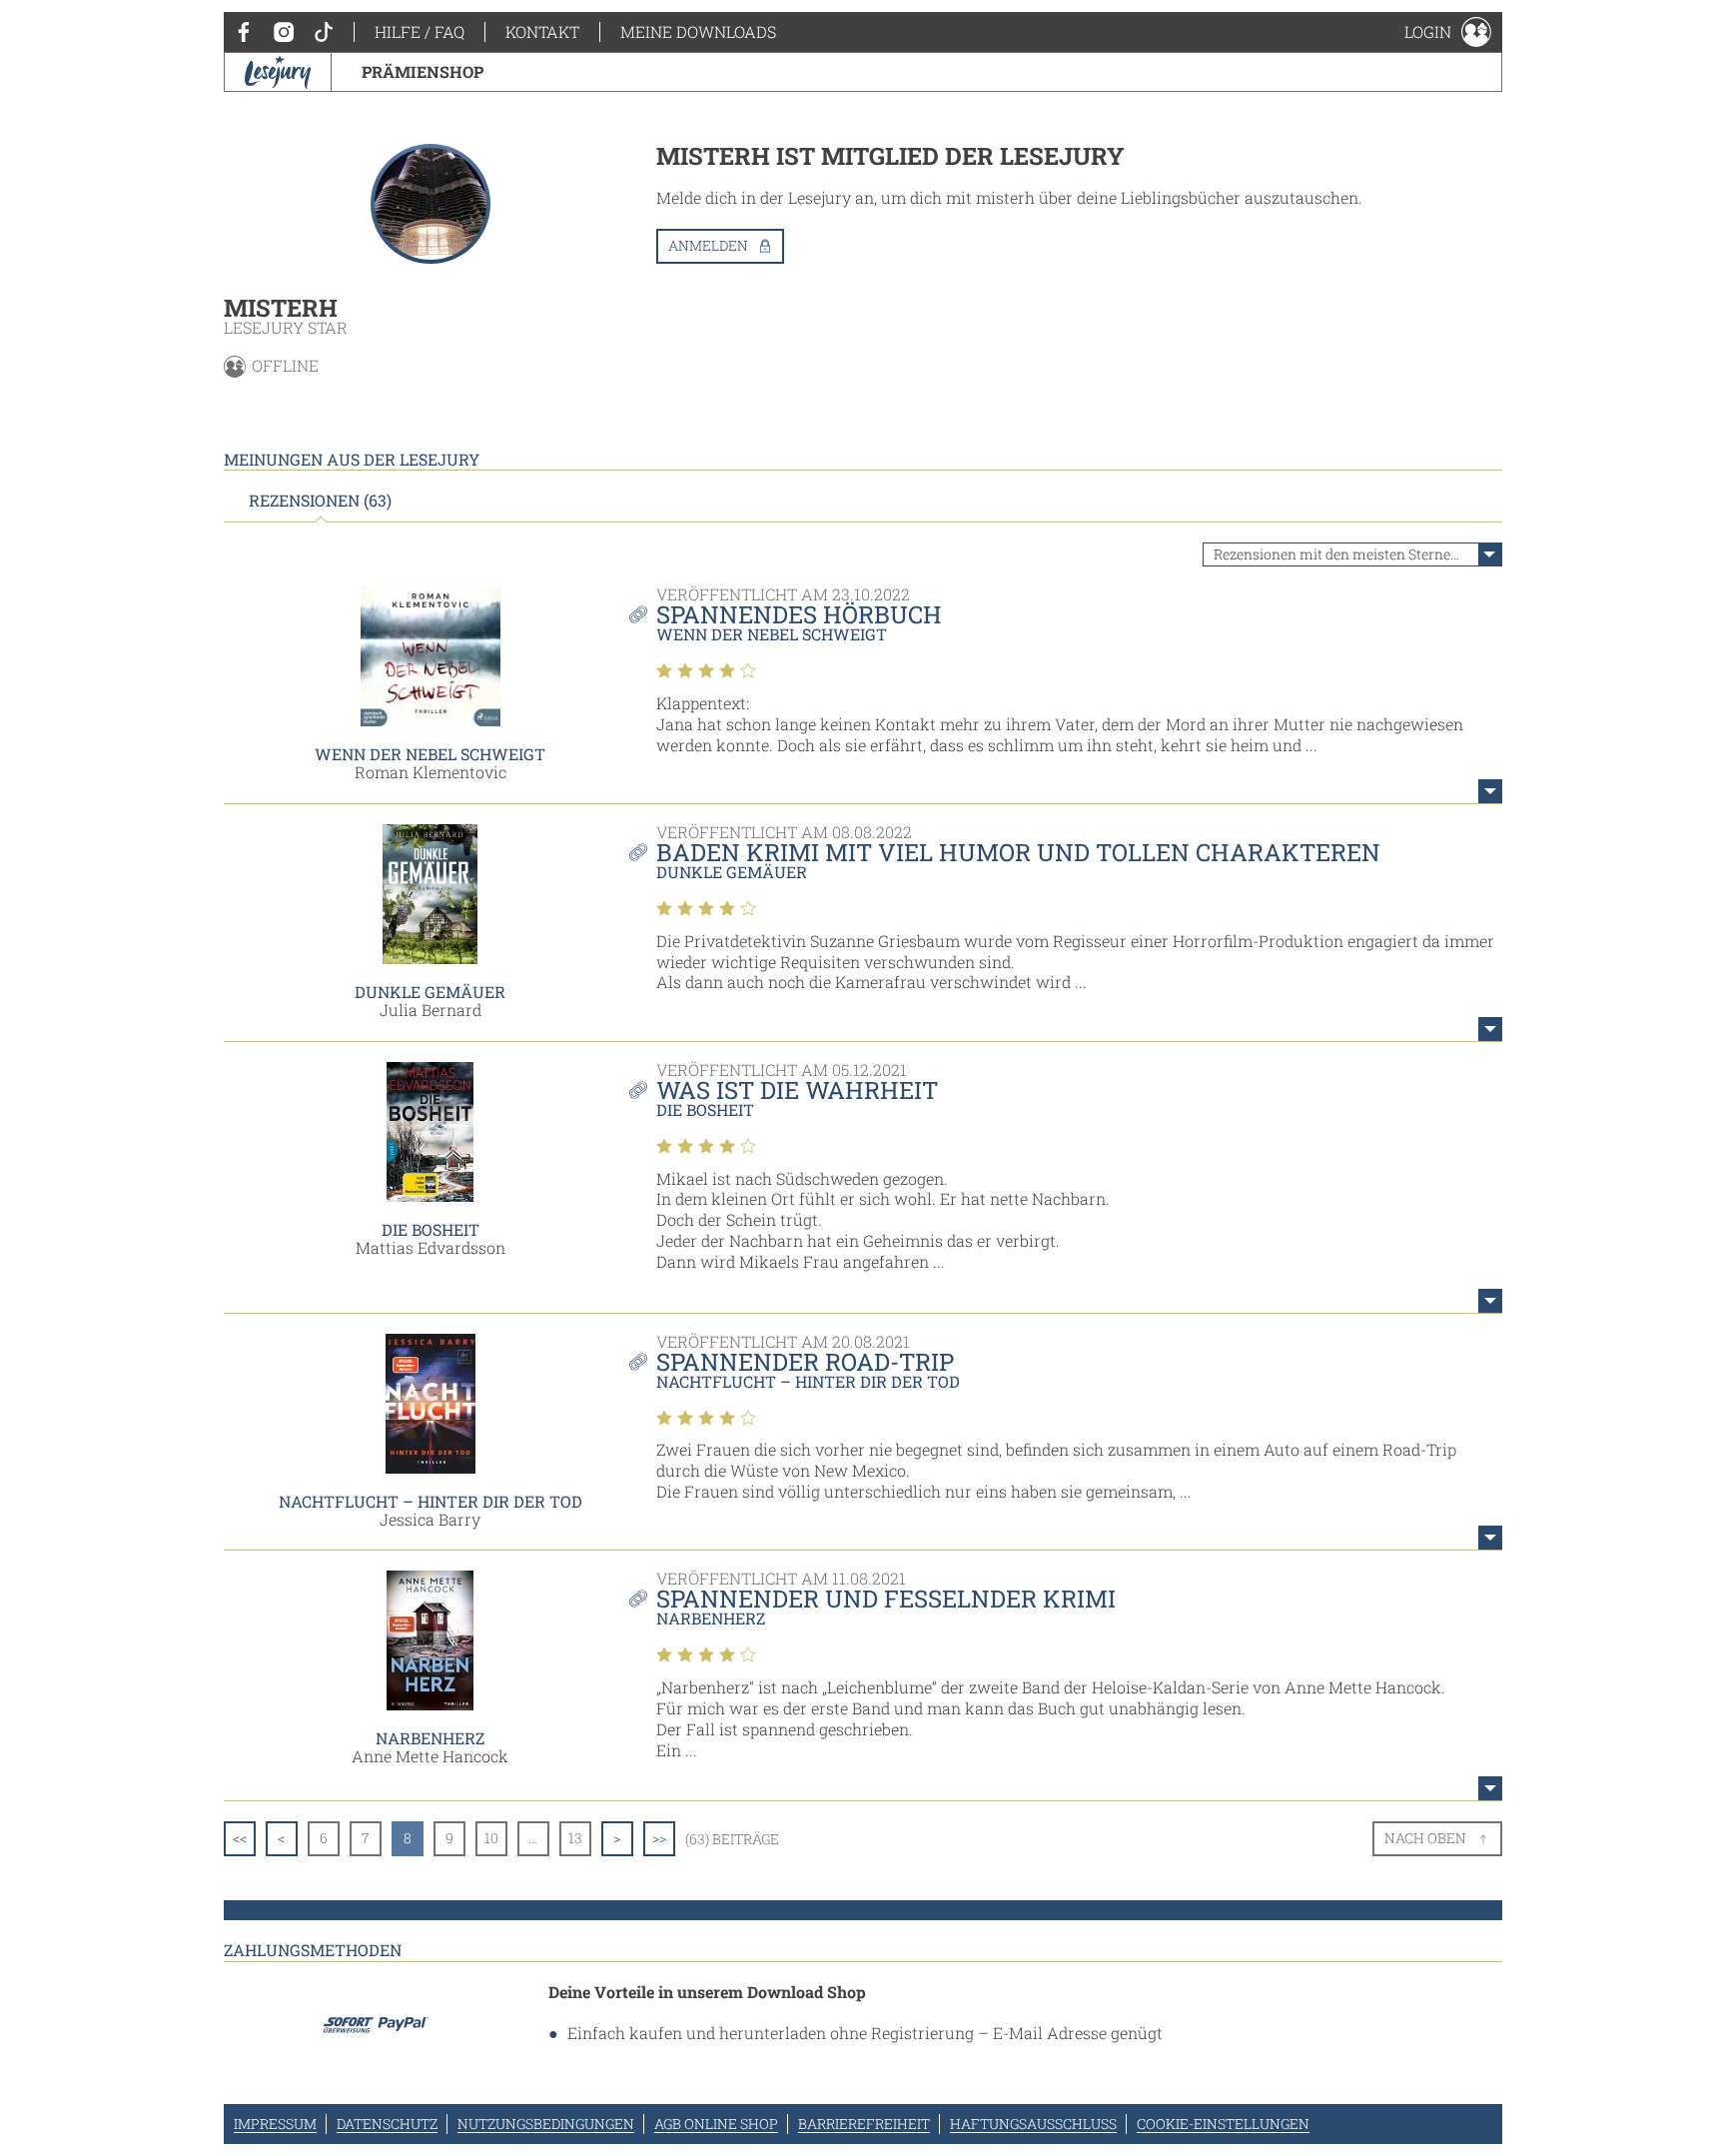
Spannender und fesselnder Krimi (886, 1599)
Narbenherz (430, 1738)
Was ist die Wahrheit (797, 1090)
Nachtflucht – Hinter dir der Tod (431, 1501)
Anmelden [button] (708, 245)
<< (240, 1838)
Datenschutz (387, 2124)
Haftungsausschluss (1033, 2124)
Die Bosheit (431, 1229)
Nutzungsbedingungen (546, 2124)
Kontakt (542, 31)
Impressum (275, 2124)
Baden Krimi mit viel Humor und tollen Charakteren (1018, 852)
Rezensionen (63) (320, 501)
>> (659, 1838)
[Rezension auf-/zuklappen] (1490, 791)
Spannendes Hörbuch (799, 614)
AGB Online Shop (716, 2124)
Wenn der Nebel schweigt (430, 754)
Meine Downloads (698, 31)
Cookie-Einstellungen (1223, 2124)
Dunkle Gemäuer (430, 992)
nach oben (1425, 1838)
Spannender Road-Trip (805, 1362)
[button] (1448, 32)
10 (491, 1838)
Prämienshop (423, 71)
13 (575, 1838)
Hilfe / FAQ (420, 31)
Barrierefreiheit (864, 2124)
